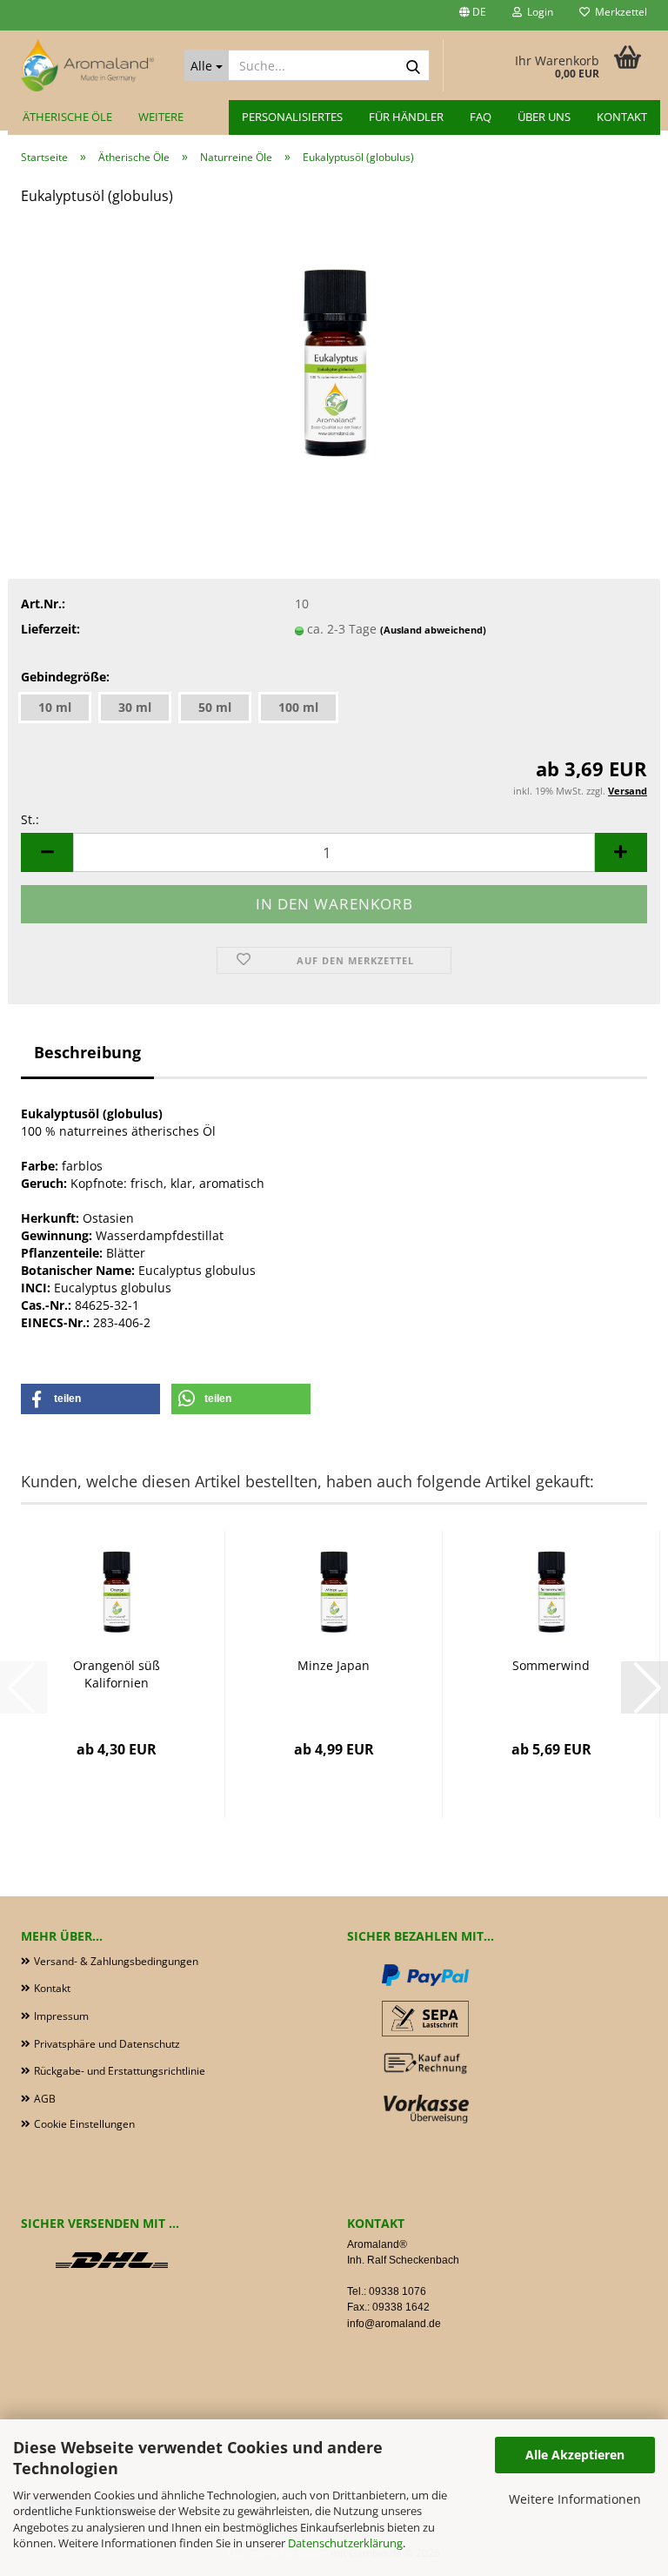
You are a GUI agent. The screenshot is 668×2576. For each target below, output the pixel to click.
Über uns (544, 117)
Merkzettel (618, 12)
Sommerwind (551, 1665)
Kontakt (622, 117)
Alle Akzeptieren (575, 2455)
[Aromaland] (90, 65)
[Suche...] (413, 66)
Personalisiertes (292, 117)
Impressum (61, 2016)
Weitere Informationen (575, 2499)
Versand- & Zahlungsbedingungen (116, 1961)
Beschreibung (87, 1052)
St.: (30, 819)
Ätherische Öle (67, 117)
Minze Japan (334, 1665)
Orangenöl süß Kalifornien (117, 1674)
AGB (45, 2099)
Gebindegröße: (65, 677)
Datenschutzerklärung (345, 2543)
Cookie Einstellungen (84, 2124)
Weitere (161, 117)
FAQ (481, 117)
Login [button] (538, 12)
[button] (473, 15)
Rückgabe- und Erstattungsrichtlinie (120, 2071)
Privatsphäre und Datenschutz (107, 2044)
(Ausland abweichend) (433, 630)
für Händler (406, 117)
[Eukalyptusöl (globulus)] (334, 351)
